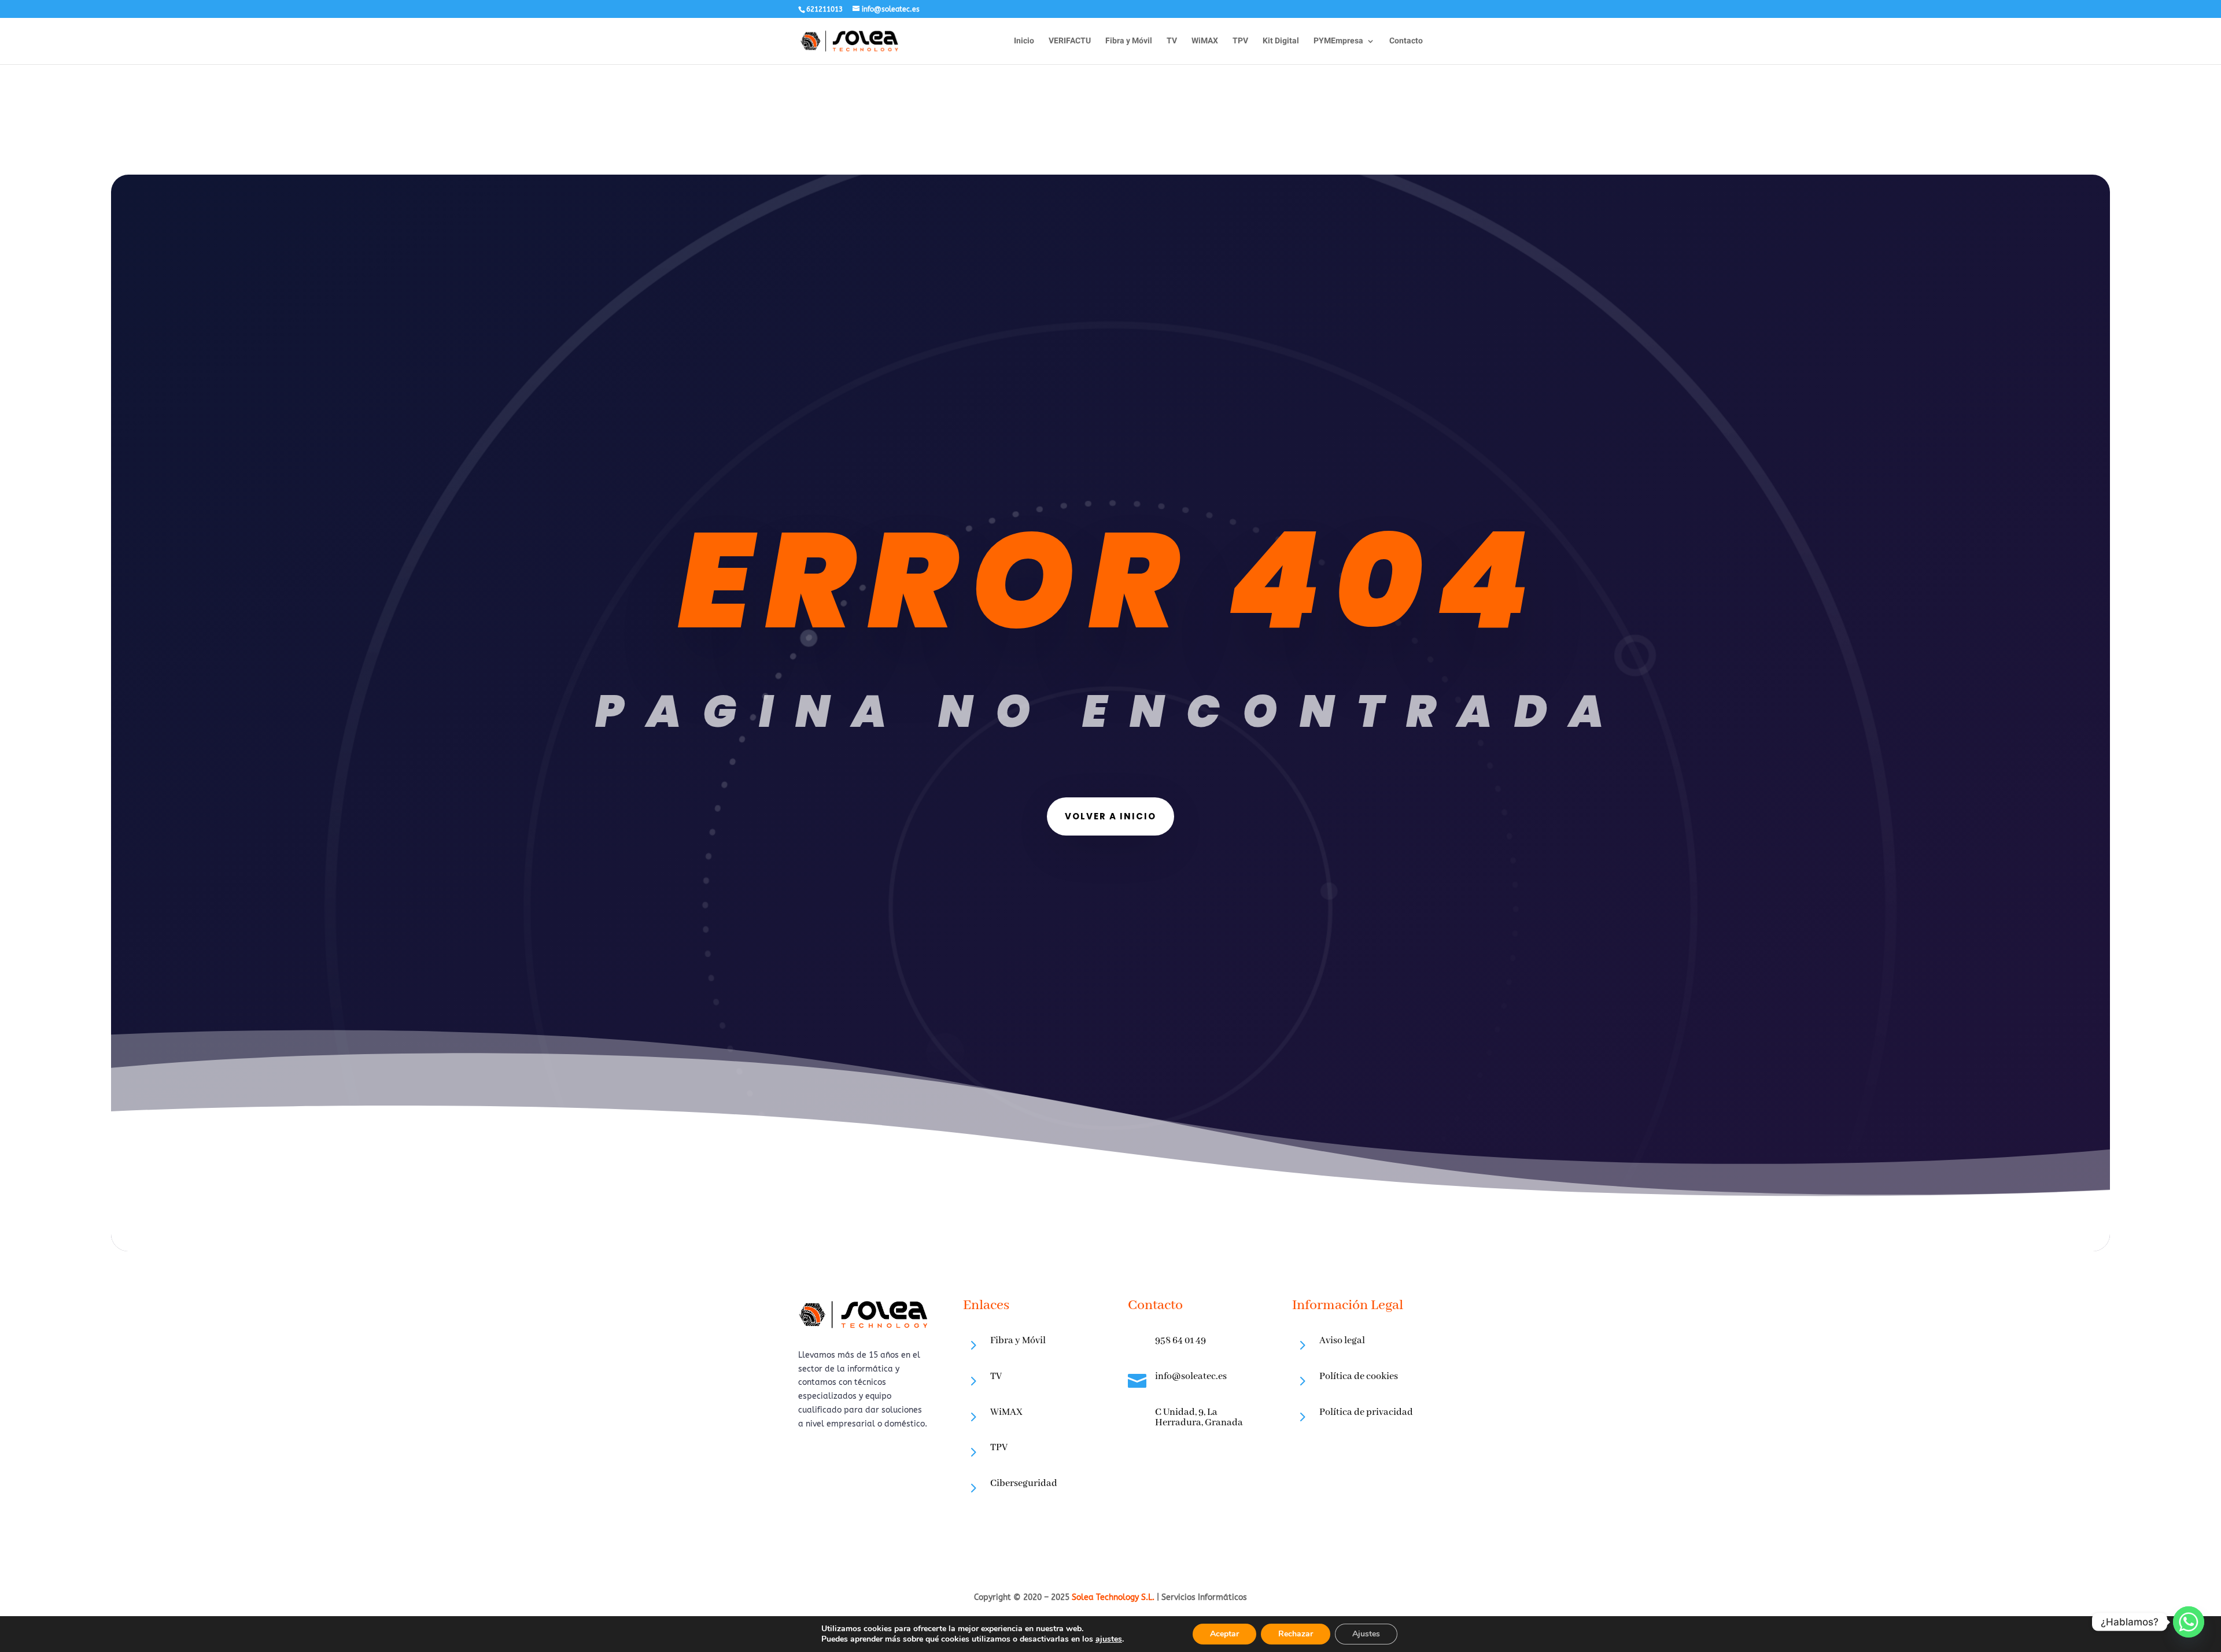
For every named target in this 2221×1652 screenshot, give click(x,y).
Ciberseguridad (1024, 1483)
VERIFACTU (1070, 42)
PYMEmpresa (1338, 42)
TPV (1240, 42)
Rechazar (1296, 1634)
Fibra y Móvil (1129, 42)
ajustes (1109, 1639)
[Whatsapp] (2189, 1622)
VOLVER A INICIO (1110, 816)
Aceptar (1224, 1634)
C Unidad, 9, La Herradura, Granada (1199, 1418)
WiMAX (1205, 42)
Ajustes (1366, 1634)
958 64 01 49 (1180, 1341)
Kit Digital (1281, 42)
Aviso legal (1342, 1341)
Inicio (1024, 42)
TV (1172, 42)
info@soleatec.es (1191, 1376)
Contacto (1406, 42)
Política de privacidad (1366, 1412)
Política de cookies (1359, 1376)
